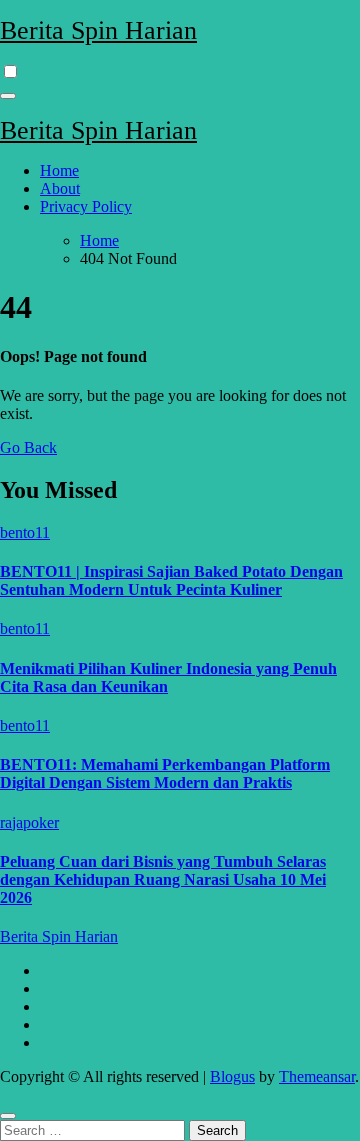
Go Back (28, 447)
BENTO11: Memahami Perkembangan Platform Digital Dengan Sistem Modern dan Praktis (165, 773)
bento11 (25, 532)
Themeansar (317, 1076)
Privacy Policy (86, 206)
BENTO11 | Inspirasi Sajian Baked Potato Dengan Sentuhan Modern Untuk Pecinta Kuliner (171, 580)
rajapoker (29, 822)
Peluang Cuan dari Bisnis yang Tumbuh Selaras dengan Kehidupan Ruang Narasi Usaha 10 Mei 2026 (163, 879)
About (60, 188)
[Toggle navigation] (8, 96)
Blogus (232, 1076)
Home (59, 170)
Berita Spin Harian (98, 30)
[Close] (8, 1116)
